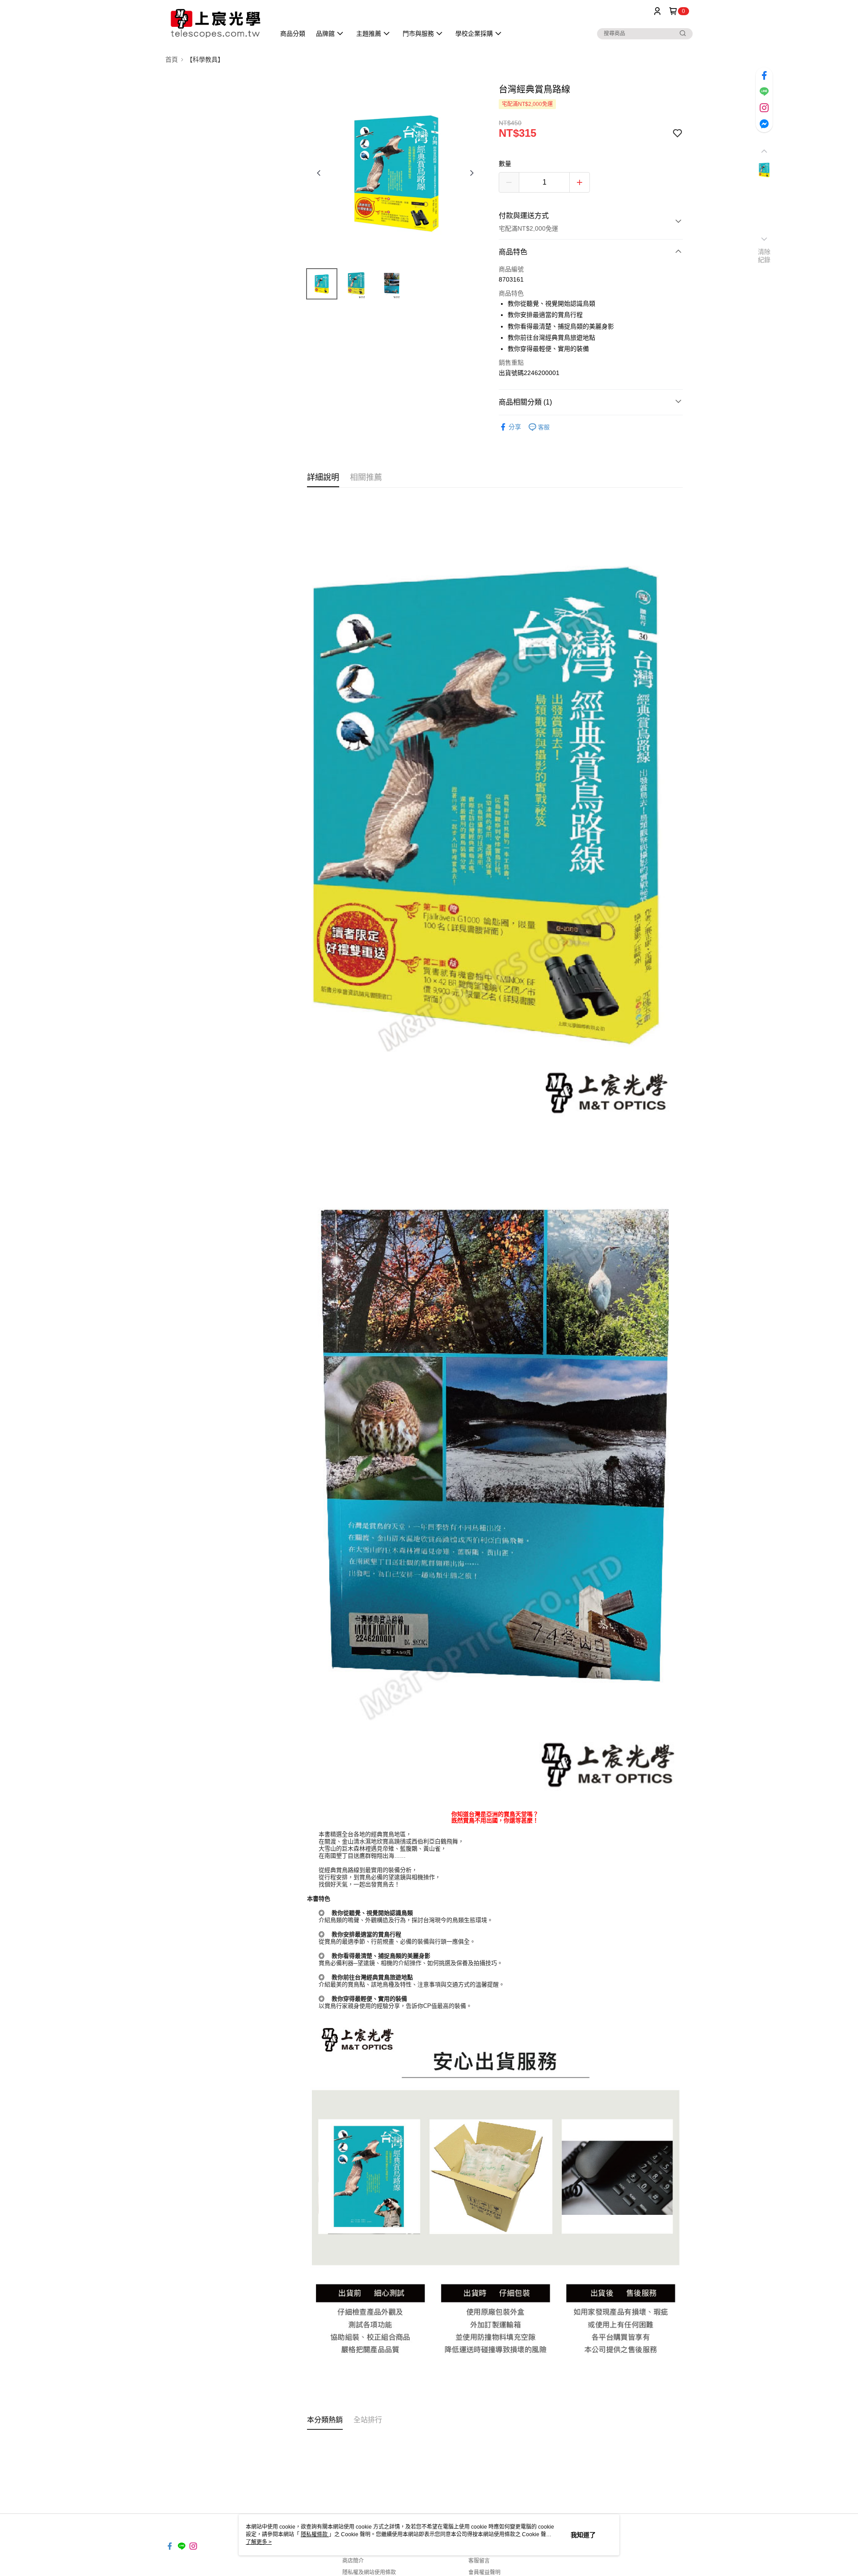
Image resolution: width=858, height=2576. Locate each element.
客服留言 (479, 2561)
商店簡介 (353, 2561)
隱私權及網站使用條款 (369, 2572)
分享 (515, 427)
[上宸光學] (215, 23)
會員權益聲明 (484, 2572)
